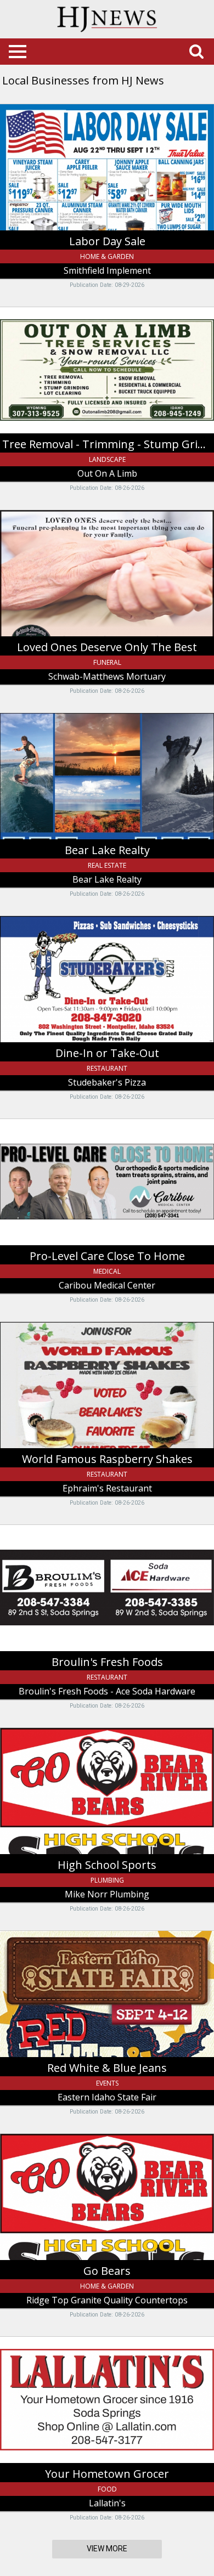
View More (107, 2549)
